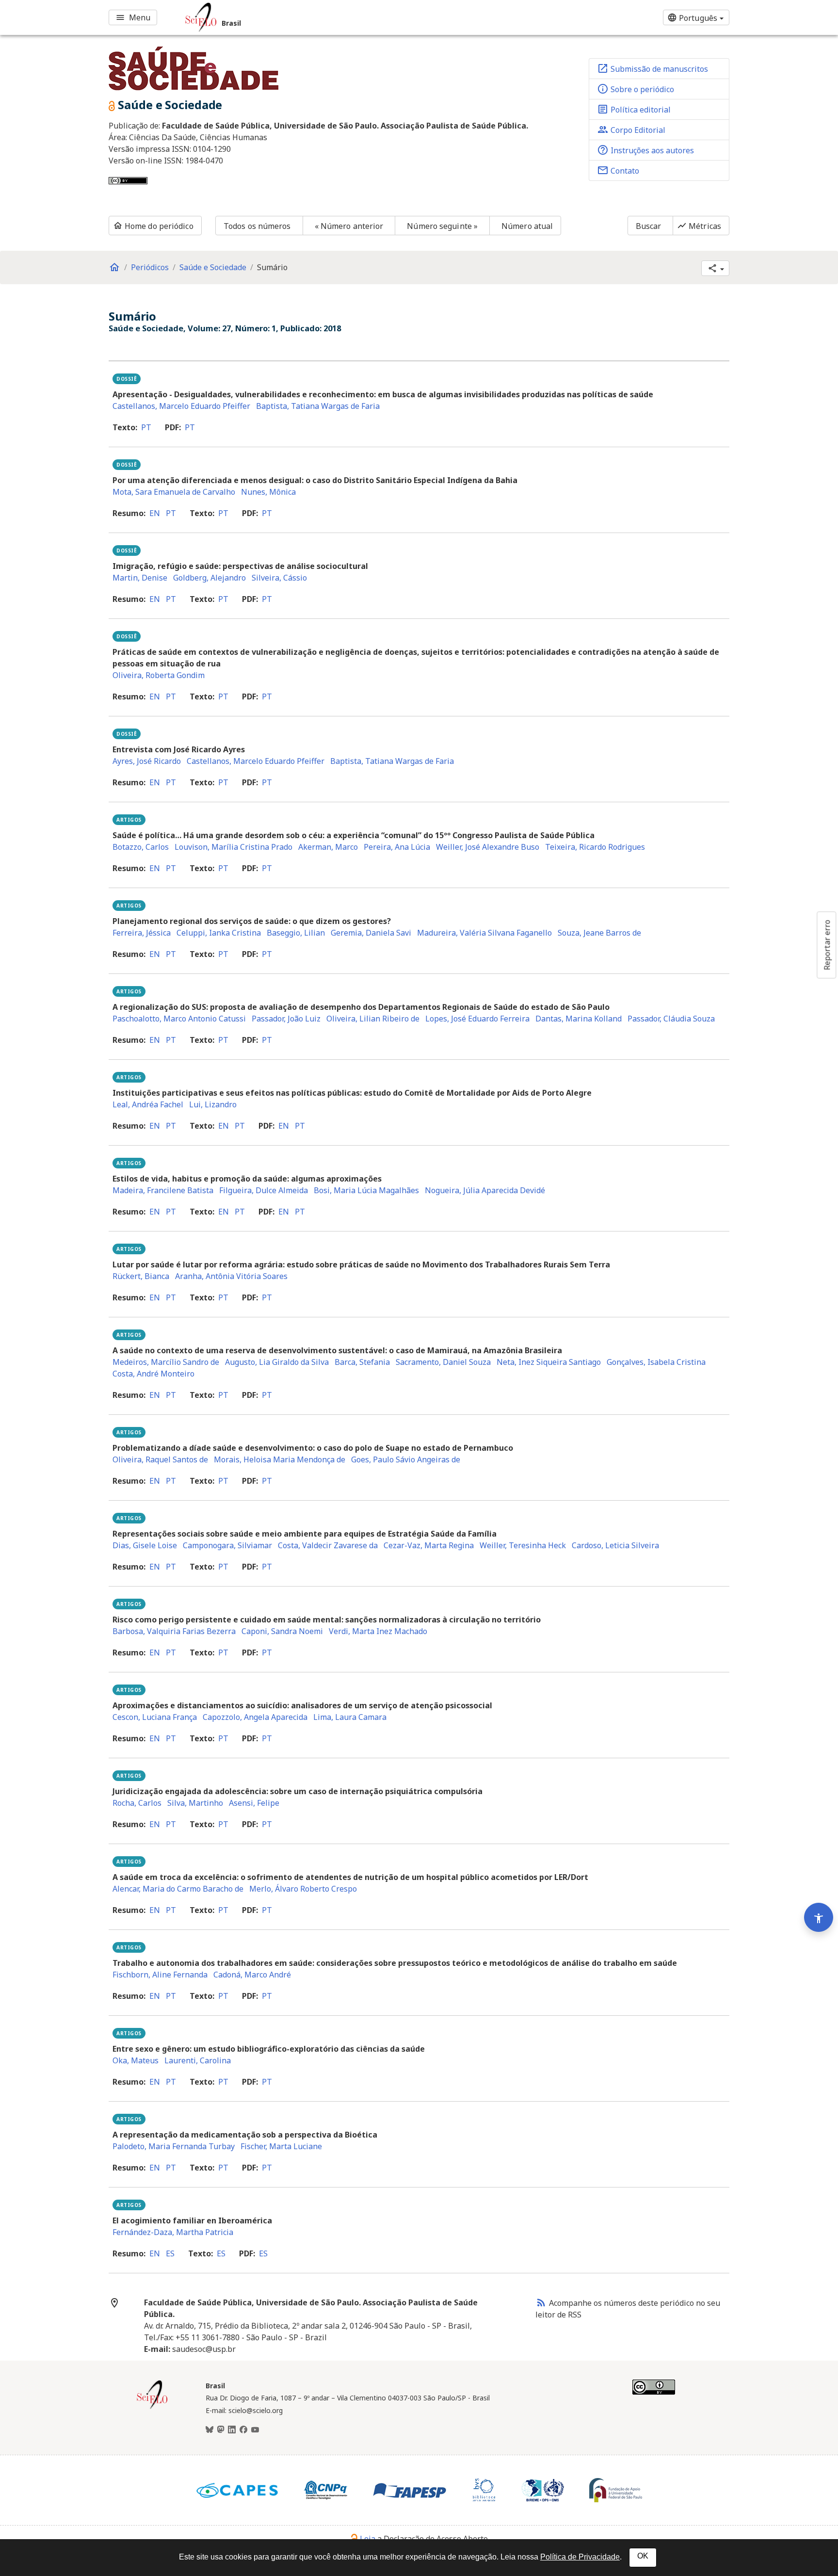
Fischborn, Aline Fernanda (160, 1975)
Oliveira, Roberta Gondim (159, 675)
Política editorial (634, 109)
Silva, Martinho (195, 1803)
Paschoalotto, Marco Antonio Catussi (179, 1019)
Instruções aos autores (645, 150)
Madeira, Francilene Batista (163, 1190)
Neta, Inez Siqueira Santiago (549, 1362)
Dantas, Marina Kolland (579, 1019)
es (170, 2253)
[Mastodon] (221, 2430)
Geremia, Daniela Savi (371, 933)
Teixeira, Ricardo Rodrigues (595, 847)
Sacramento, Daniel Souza (443, 1362)
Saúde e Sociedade (213, 267)
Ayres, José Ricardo (147, 761)
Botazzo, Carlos (141, 847)
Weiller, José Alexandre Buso (488, 847)
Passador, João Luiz (286, 1019)
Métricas (699, 226)
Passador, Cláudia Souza (671, 1019)
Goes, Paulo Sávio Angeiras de (406, 1459)
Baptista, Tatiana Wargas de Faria (318, 406)
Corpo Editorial (631, 130)
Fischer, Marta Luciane (281, 2146)
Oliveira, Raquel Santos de (160, 1459)
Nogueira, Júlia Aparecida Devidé (485, 1190)
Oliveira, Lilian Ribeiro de (373, 1019)
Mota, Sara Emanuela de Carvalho (174, 492)
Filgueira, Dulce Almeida (264, 1190)
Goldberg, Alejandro (209, 578)
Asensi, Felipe (254, 1803)
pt (146, 427)
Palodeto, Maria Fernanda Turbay (174, 2146)
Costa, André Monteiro (153, 1374)
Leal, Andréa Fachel (148, 1104)
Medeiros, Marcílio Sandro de (166, 1362)
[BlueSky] (209, 2430)
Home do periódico (153, 226)
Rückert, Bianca (141, 1276)
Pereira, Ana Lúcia (397, 847)
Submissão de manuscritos (653, 68)
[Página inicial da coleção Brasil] (152, 2408)
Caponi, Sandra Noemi (282, 1631)
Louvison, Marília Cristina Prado (234, 847)
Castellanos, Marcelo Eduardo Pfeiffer (181, 406)
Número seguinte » (442, 226)
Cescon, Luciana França (155, 1717)
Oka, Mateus (136, 2060)
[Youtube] (255, 2430)
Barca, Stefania (362, 1362)
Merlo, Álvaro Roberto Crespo (303, 1889)
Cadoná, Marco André (252, 1975)
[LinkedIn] (232, 2430)
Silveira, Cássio (279, 578)
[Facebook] (243, 2430)
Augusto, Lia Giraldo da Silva (277, 1362)
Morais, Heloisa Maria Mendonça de (280, 1459)
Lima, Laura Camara (350, 1717)
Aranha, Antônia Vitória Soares (231, 1276)
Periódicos (150, 267)
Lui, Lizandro (213, 1104)
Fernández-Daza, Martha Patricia (173, 2232)
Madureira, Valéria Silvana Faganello (484, 933)
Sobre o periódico (636, 89)
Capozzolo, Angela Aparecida (255, 1717)
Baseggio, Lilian (296, 933)
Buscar (649, 226)
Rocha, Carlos (137, 1803)
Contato (618, 170)
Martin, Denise (140, 578)
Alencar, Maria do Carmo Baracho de (178, 1889)
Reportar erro (827, 945)
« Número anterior (349, 226)
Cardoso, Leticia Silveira (615, 1545)
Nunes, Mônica (268, 492)
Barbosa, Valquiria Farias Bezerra (174, 1631)
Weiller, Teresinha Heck (523, 1545)
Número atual (527, 226)
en (155, 513)
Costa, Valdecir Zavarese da (328, 1545)
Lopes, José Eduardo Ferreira (477, 1019)
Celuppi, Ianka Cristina (219, 933)
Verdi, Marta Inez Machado (378, 1631)
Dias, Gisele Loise (145, 1545)
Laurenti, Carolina (198, 2060)
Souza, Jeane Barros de (599, 933)
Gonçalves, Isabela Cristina (656, 1362)
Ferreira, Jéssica (142, 933)
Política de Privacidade (580, 2557)
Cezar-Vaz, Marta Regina (429, 1545)
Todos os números (257, 226)
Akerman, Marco (328, 847)
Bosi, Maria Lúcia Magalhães (366, 1190)
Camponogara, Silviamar (227, 1545)
